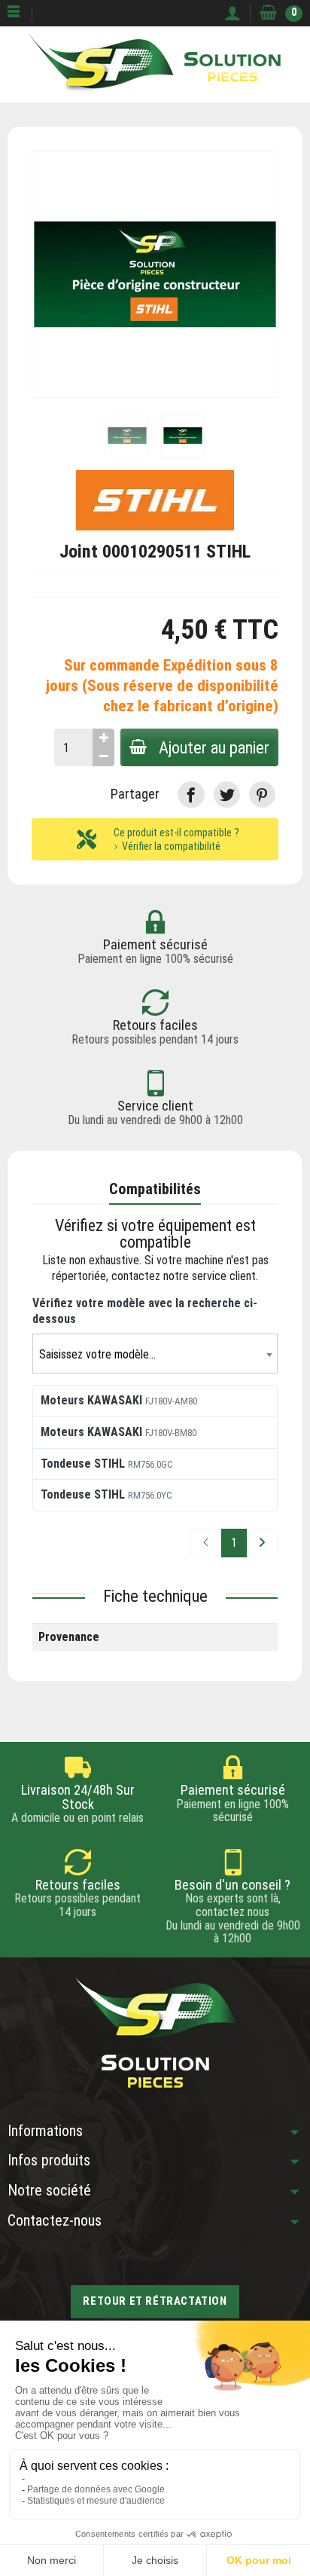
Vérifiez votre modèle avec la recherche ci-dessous (145, 1311)
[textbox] (155, 1354)
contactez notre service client (184, 1276)
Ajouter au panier (214, 747)
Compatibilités (155, 1189)
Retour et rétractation (155, 2301)
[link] (191, 794)
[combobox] (155, 1354)
